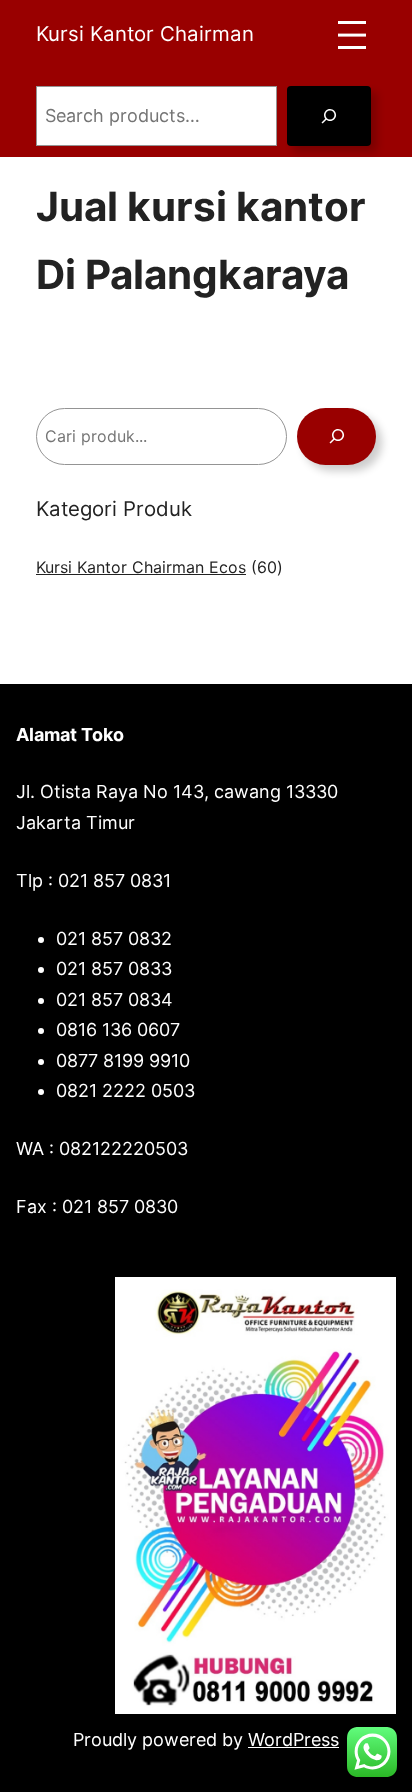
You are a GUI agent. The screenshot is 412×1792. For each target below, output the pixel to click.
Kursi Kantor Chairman (145, 33)
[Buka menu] (352, 35)
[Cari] (336, 436)
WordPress (293, 1739)
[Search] (329, 116)
